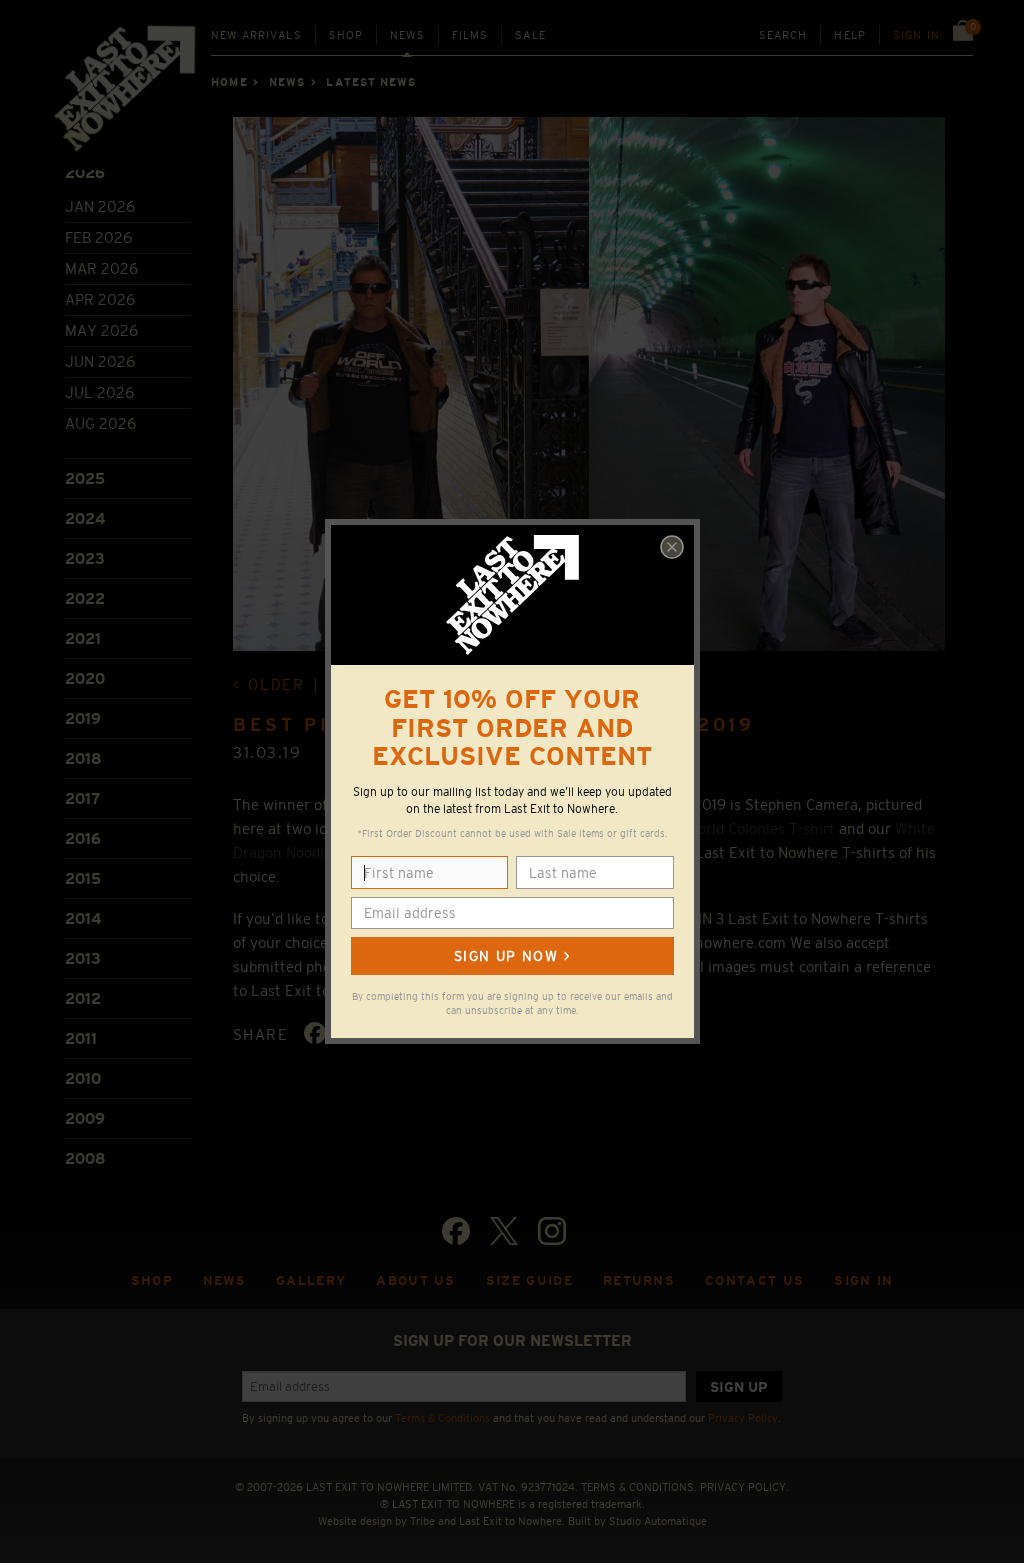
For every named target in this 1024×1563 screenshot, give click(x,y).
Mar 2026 (101, 268)
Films (470, 35)
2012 (83, 998)
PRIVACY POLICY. (744, 1487)
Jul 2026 (99, 392)
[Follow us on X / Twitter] (504, 1231)
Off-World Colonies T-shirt (747, 828)
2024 (85, 518)
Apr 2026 (100, 299)
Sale (530, 35)
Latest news (371, 82)
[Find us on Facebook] (456, 1231)
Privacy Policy (743, 1418)
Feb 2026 (98, 237)
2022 (85, 598)
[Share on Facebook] (315, 1033)
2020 (85, 678)
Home (229, 82)
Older (276, 684)
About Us (416, 1280)
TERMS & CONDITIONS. (639, 1487)
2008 (85, 1158)
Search (783, 35)
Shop (346, 35)
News (407, 35)
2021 (83, 638)
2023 (85, 558)
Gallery (311, 1280)
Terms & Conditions (442, 1418)
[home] (126, 95)
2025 (85, 478)
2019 (83, 718)
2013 (83, 958)
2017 (82, 798)
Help (850, 35)
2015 (83, 878)
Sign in (916, 35)
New (256, 35)
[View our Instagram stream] (552, 1231)
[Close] (672, 547)
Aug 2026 (100, 423)
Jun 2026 (100, 361)
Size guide (529, 1280)
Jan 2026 (100, 206)
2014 (83, 918)
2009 (85, 1118)
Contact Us (754, 1280)
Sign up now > (512, 956)
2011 (81, 1038)
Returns (639, 1280)
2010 (83, 1078)
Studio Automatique (658, 1521)
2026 (85, 172)
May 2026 (101, 330)
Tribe (422, 1521)
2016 (83, 838)
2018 (83, 758)
